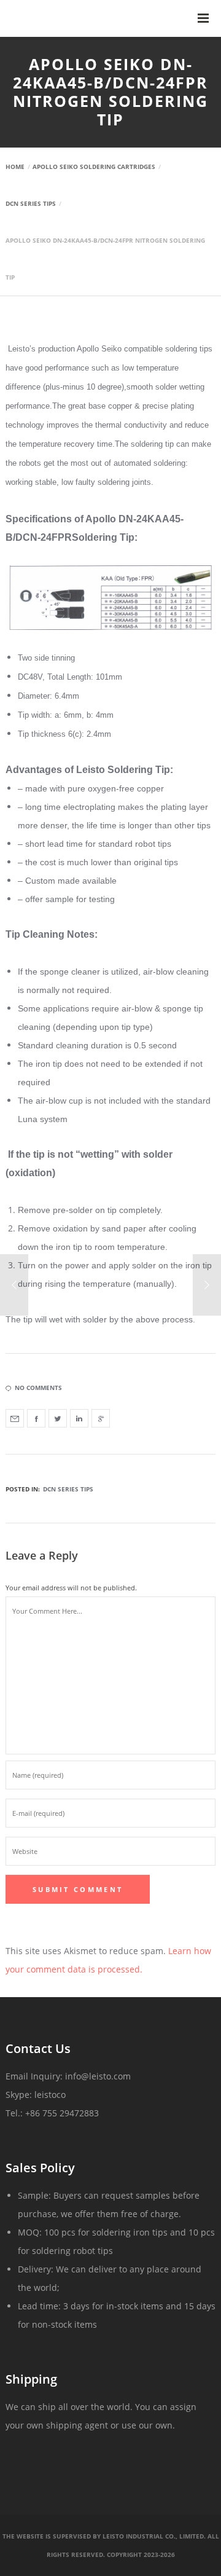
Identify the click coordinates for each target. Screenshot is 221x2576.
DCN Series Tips (68, 1489)
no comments (38, 1388)
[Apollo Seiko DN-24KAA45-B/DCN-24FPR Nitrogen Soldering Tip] (15, 1418)
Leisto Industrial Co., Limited (153, 2536)
